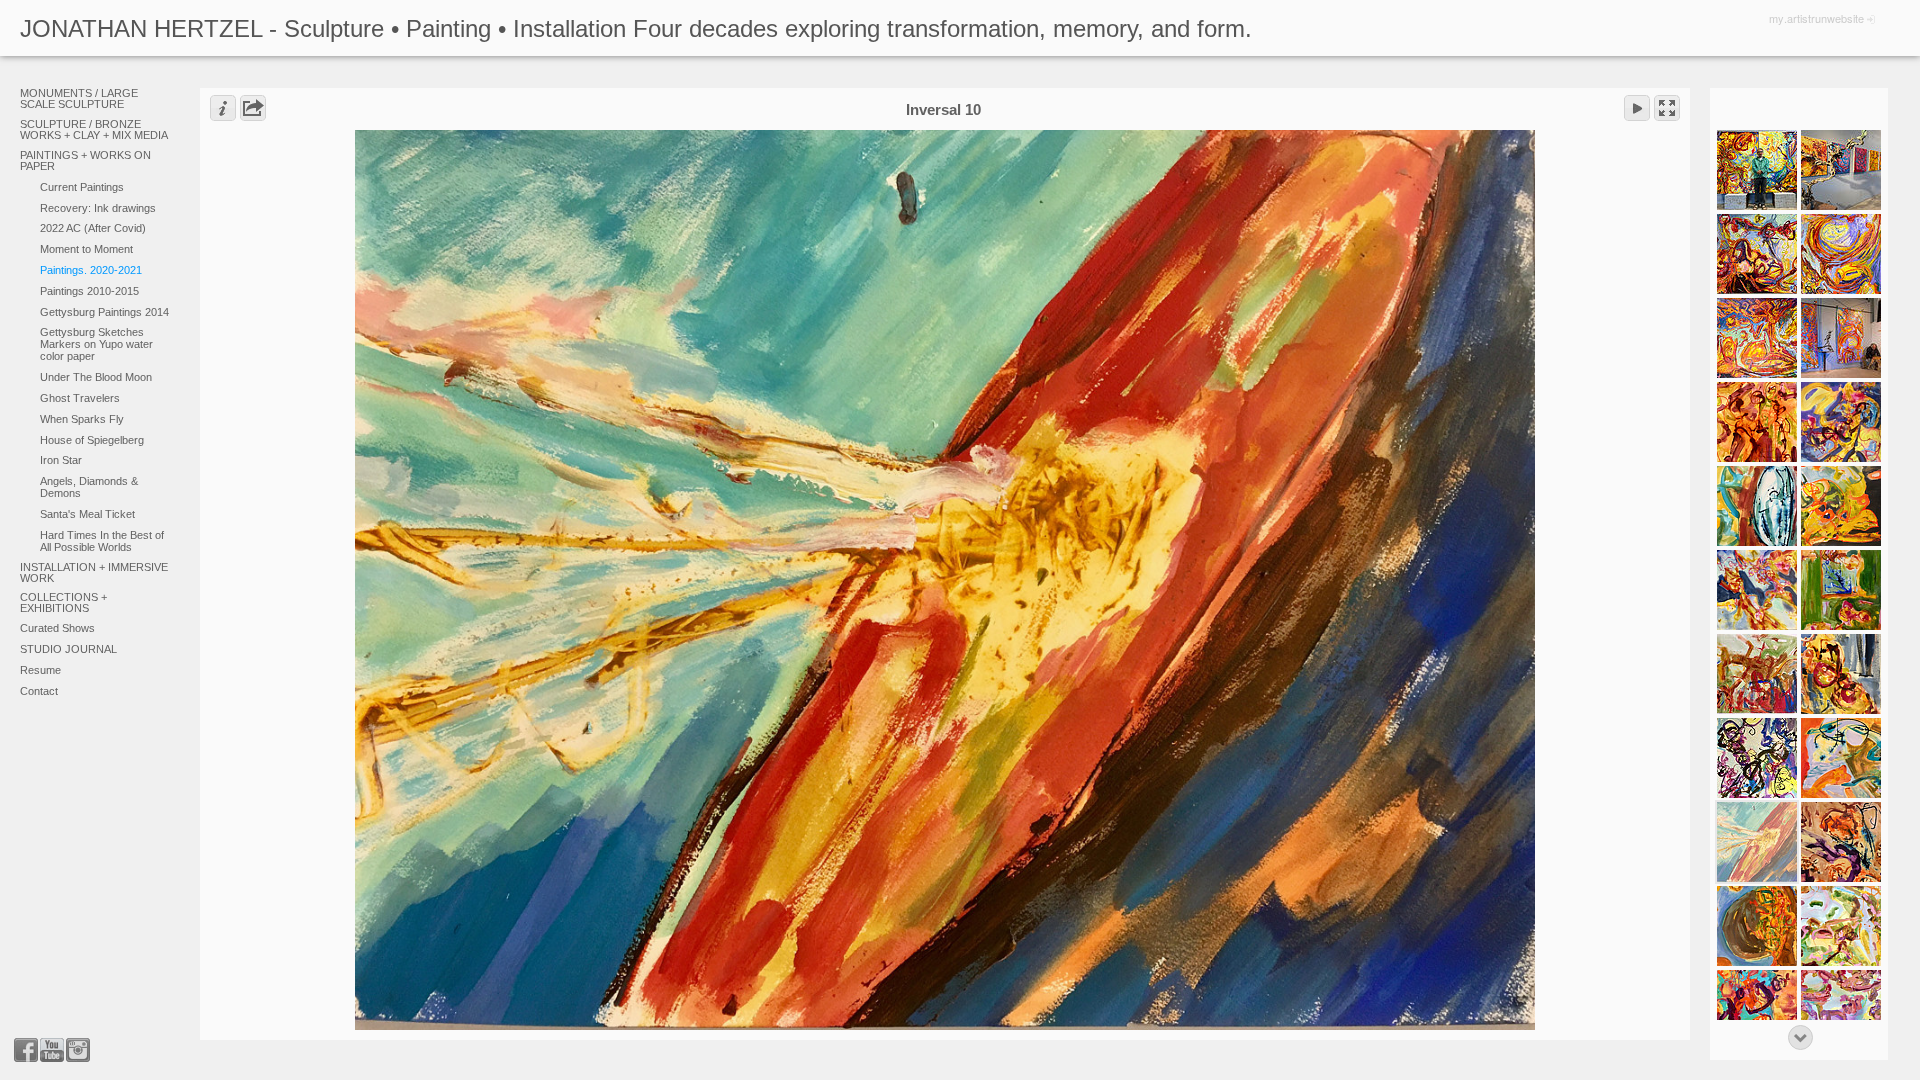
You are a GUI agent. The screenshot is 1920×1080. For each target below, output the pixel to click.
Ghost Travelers (80, 398)
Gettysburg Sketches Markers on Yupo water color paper (96, 344)
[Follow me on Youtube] (52, 1050)
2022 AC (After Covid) (93, 228)
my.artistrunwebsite (1816, 18)
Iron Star (61, 460)
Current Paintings (82, 187)
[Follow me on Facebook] (26, 1050)
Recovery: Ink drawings (98, 208)
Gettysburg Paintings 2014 (104, 312)
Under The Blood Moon (96, 377)
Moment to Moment (86, 249)
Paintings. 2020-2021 (91, 270)
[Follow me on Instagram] (78, 1050)
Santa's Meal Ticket (87, 514)
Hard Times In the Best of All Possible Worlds (102, 541)
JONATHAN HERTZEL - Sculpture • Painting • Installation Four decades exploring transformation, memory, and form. (636, 28)
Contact (39, 691)
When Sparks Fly (82, 419)
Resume (40, 670)
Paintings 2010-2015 (89, 291)
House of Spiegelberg (92, 440)
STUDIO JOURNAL (68, 649)
